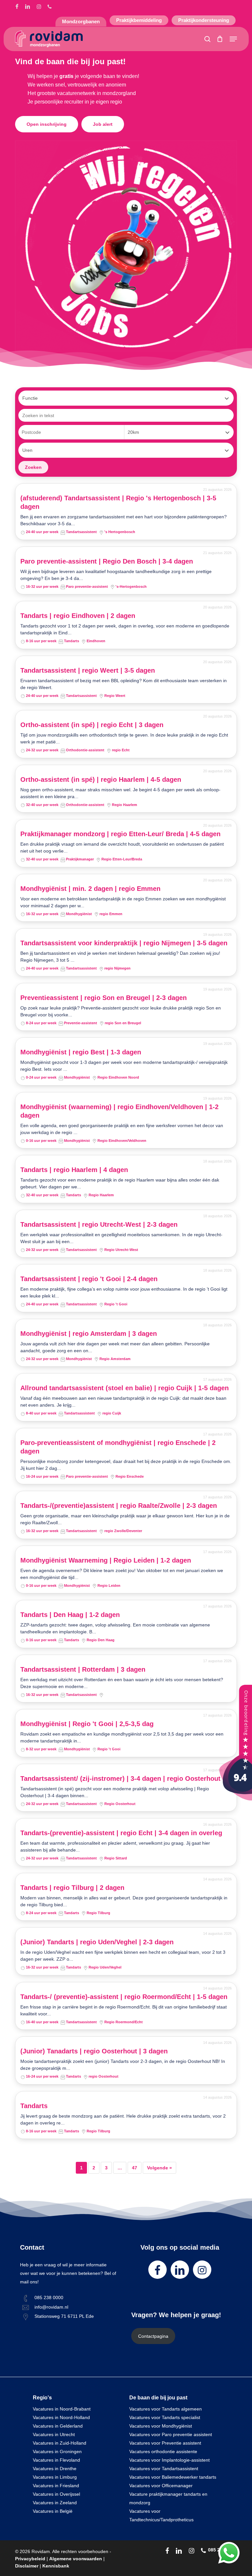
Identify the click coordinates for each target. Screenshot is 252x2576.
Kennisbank (56, 2566)
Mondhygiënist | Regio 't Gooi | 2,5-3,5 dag (87, 1724)
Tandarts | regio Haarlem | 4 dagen (74, 1170)
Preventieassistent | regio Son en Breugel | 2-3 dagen (104, 998)
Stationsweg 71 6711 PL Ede (64, 2316)
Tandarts (34, 2106)
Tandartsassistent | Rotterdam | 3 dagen (83, 1669)
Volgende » (159, 2168)
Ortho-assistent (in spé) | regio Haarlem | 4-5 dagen (101, 779)
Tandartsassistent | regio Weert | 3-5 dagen (88, 670)
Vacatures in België (53, 2511)
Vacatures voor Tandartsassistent (164, 2469)
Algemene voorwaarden (76, 2559)
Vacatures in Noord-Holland (61, 2417)
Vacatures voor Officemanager (161, 2486)
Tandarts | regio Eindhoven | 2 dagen (78, 616)
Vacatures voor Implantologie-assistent (169, 2460)
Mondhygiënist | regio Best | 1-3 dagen (81, 1052)
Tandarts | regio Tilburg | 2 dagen (72, 1888)
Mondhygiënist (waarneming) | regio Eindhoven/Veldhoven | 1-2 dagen (119, 1111)
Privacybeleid (30, 2559)
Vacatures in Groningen (57, 2451)
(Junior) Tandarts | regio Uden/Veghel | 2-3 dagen (97, 1942)
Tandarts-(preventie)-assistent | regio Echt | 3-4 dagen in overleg (121, 1833)
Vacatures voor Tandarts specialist (165, 2417)
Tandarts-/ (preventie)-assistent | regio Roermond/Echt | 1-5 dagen (124, 1997)
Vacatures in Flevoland (56, 2460)
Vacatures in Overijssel (56, 2494)
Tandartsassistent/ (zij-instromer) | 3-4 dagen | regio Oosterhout (120, 1778)
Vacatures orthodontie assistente (163, 2451)
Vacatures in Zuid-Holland (60, 2443)
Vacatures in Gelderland (58, 2426)
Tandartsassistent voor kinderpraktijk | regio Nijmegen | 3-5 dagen (124, 943)
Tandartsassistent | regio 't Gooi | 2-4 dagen (89, 1279)
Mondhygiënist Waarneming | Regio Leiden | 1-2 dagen (106, 1560)
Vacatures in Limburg (55, 2477)
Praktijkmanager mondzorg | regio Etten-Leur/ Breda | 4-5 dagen (120, 834)
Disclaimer (27, 2566)
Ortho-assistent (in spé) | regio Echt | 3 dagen (92, 725)
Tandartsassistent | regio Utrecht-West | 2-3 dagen (99, 1224)
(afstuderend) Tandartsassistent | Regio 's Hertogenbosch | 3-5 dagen (118, 502)
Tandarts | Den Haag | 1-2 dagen (70, 1615)
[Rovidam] (236, 1799)
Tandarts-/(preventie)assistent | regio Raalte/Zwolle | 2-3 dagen (119, 1506)
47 (135, 2168)
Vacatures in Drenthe (55, 2469)
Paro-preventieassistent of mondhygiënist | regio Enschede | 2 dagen (118, 1447)
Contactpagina (153, 2336)
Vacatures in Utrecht (54, 2434)
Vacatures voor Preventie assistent (165, 2443)
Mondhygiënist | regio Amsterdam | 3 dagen (89, 1334)
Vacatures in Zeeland (55, 2503)
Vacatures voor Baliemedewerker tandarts (173, 2477)
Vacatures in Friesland (56, 2486)
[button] (233, 39)
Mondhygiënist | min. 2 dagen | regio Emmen (90, 889)
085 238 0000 (49, 2297)
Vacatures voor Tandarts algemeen (166, 2409)
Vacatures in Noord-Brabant (62, 2409)
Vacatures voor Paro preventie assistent (171, 2434)
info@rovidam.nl (51, 2307)
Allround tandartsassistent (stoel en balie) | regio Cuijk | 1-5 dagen (125, 1388)
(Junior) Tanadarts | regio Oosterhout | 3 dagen (94, 2051)
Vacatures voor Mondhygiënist (161, 2426)
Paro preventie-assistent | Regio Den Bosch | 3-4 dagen (107, 561)
